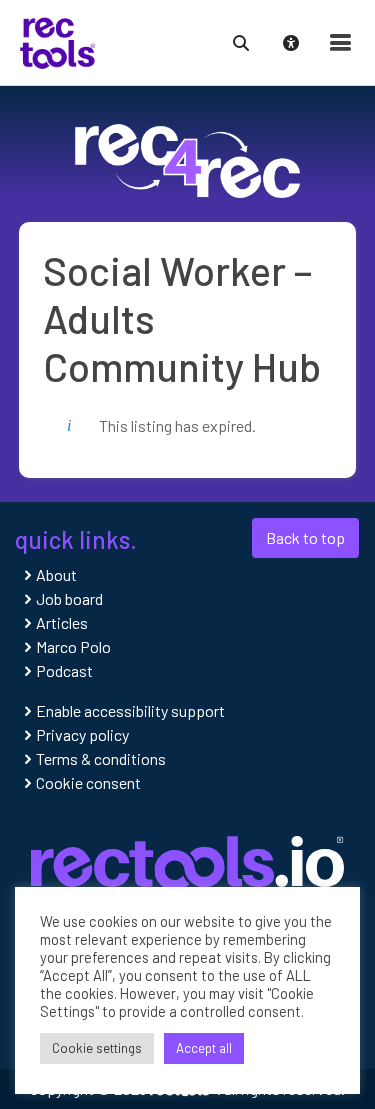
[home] (57, 40)
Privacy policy (82, 734)
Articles (62, 622)
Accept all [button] (204, 1048)
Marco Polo (73, 646)
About (56, 574)
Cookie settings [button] (97, 1048)
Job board (69, 598)
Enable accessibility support (130, 710)
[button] (241, 40)
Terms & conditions (101, 758)
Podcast (64, 670)
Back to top (305, 537)
